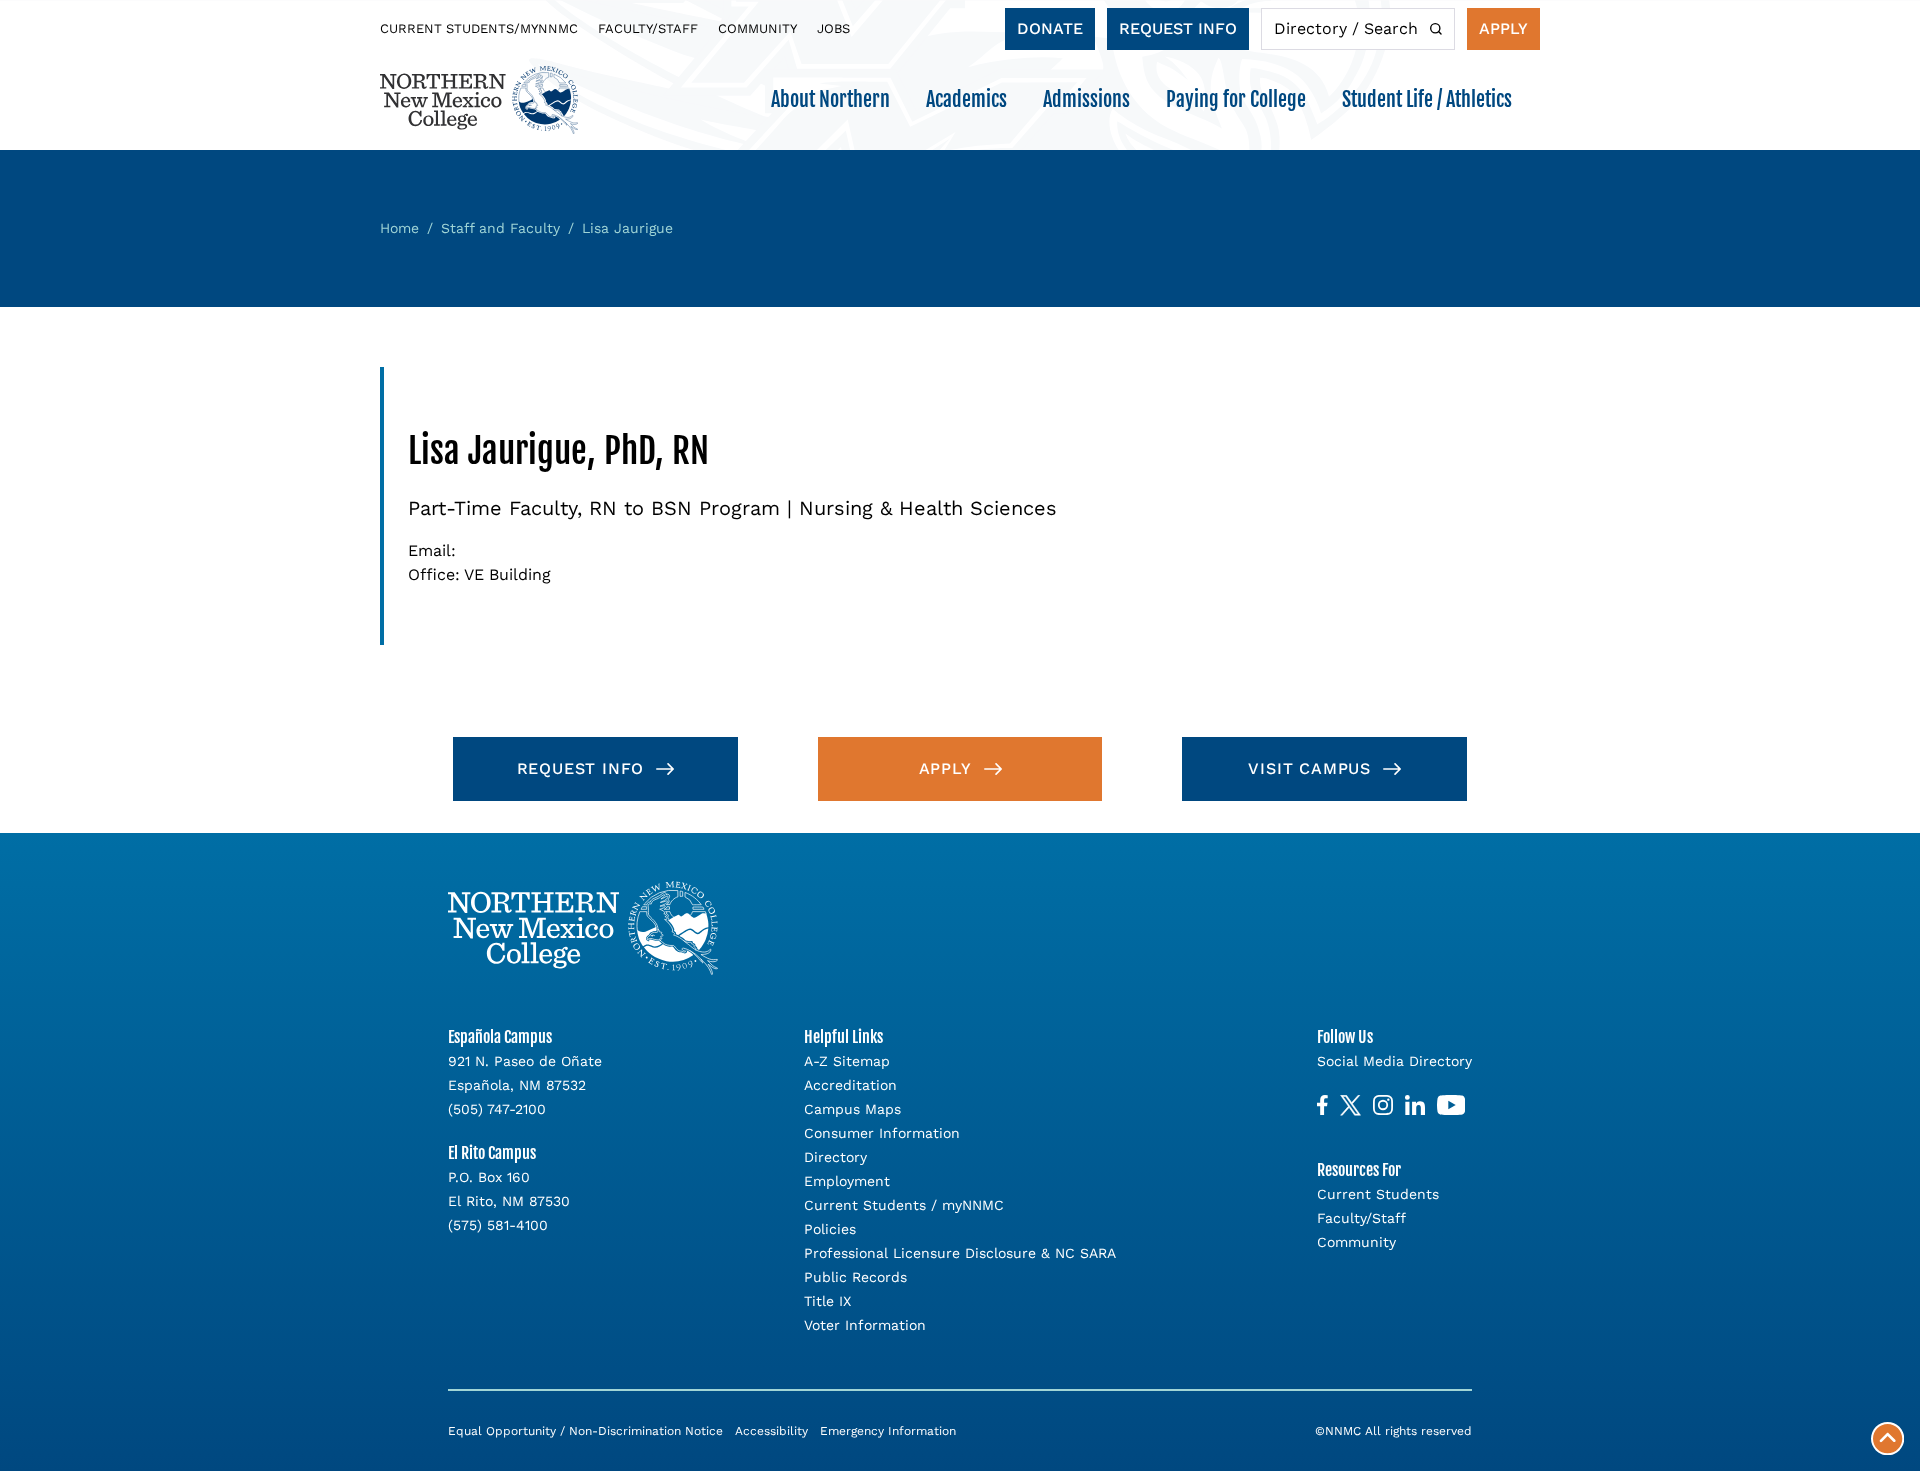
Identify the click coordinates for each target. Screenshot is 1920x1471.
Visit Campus (1309, 768)
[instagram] (1383, 1105)
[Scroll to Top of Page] (1887, 1438)
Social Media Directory (1394, 1061)
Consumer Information (882, 1133)
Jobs (833, 28)
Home (399, 228)
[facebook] (1322, 1105)
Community (757, 28)
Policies (830, 1229)
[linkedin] (1415, 1105)
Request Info (1178, 28)
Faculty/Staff (648, 28)
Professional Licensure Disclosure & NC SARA (960, 1253)
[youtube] (1451, 1105)
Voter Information (865, 1325)
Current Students (1378, 1194)
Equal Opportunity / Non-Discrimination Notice (585, 1431)
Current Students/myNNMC (479, 28)
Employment (847, 1181)
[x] (1350, 1105)
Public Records (855, 1277)
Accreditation (850, 1085)
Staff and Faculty (500, 228)
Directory (835, 1157)
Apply (1503, 28)
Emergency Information (888, 1431)
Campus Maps (852, 1109)
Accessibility (771, 1431)
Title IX (827, 1301)
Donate (1050, 28)
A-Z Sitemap (847, 1061)
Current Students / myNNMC (904, 1205)
